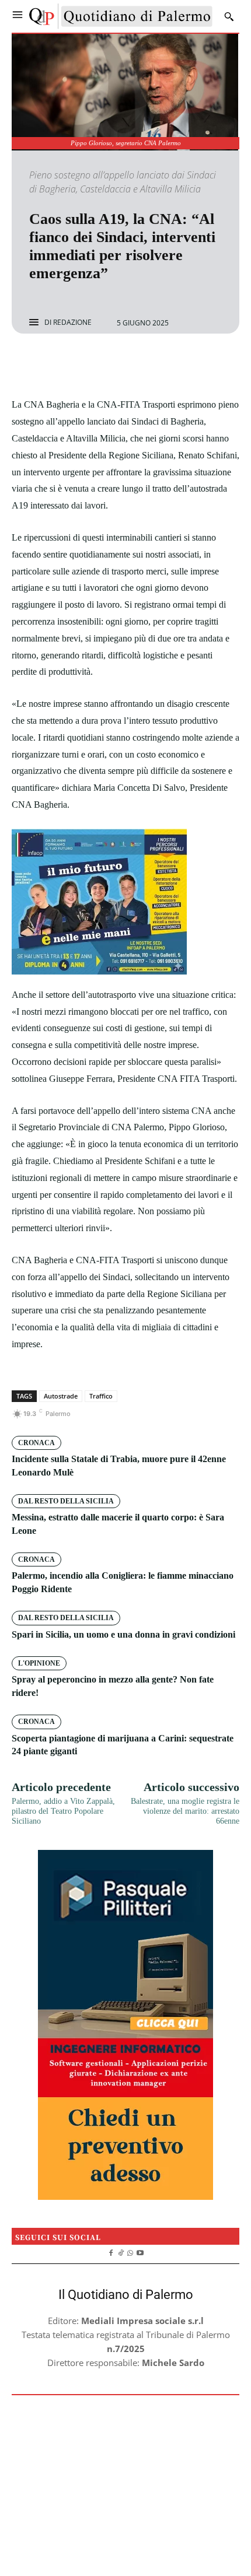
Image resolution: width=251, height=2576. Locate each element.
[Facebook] (85, 365)
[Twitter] (112, 365)
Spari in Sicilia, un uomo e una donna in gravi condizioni (123, 1634)
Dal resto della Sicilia (66, 1501)
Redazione (72, 323)
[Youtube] (140, 2252)
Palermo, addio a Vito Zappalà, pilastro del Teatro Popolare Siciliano (63, 1811)
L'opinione (39, 1663)
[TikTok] (121, 2252)
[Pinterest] (139, 365)
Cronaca (36, 1443)
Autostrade (61, 1396)
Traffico (101, 1396)
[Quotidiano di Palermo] (121, 16)
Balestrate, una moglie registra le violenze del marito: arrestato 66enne (185, 1811)
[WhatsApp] (166, 365)
